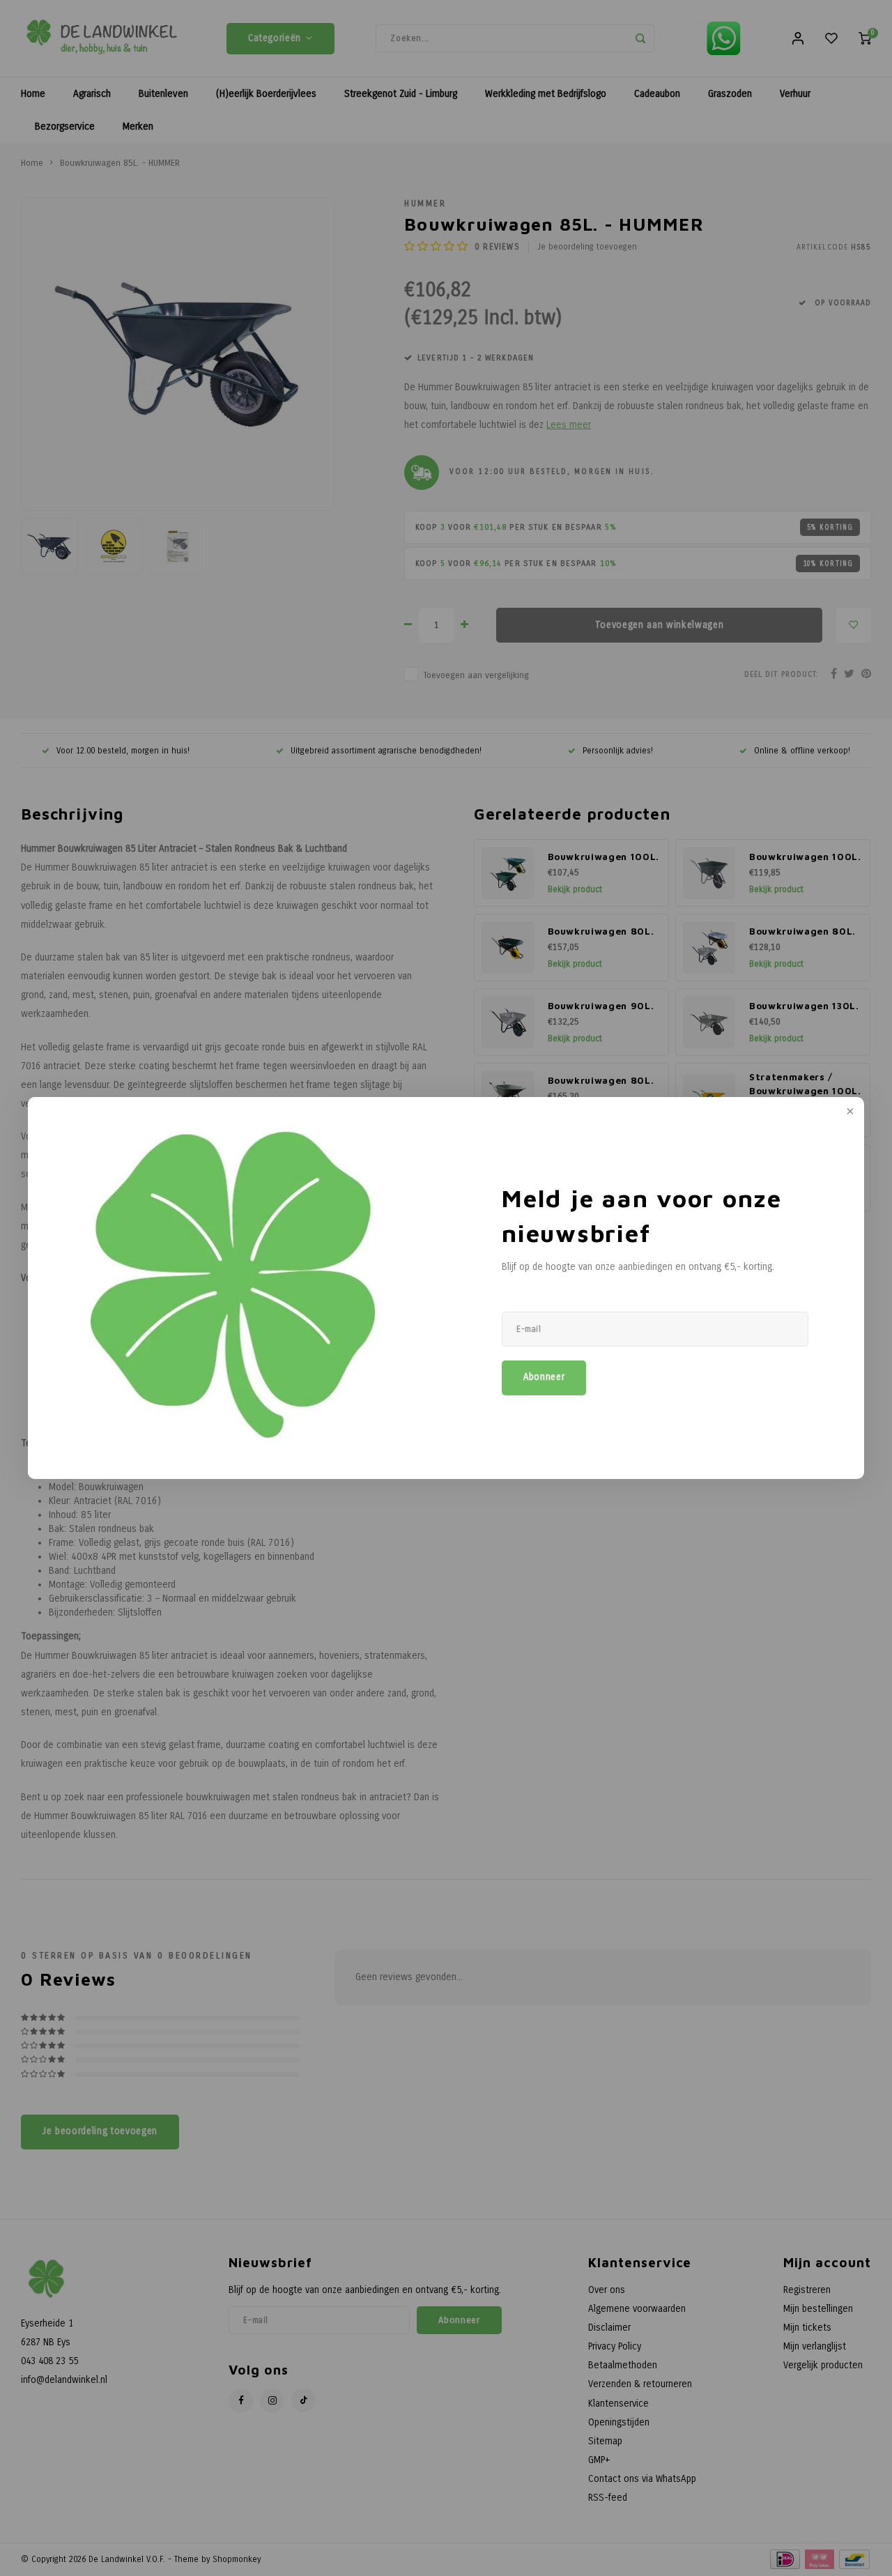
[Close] (849, 1112)
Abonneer (544, 1377)
